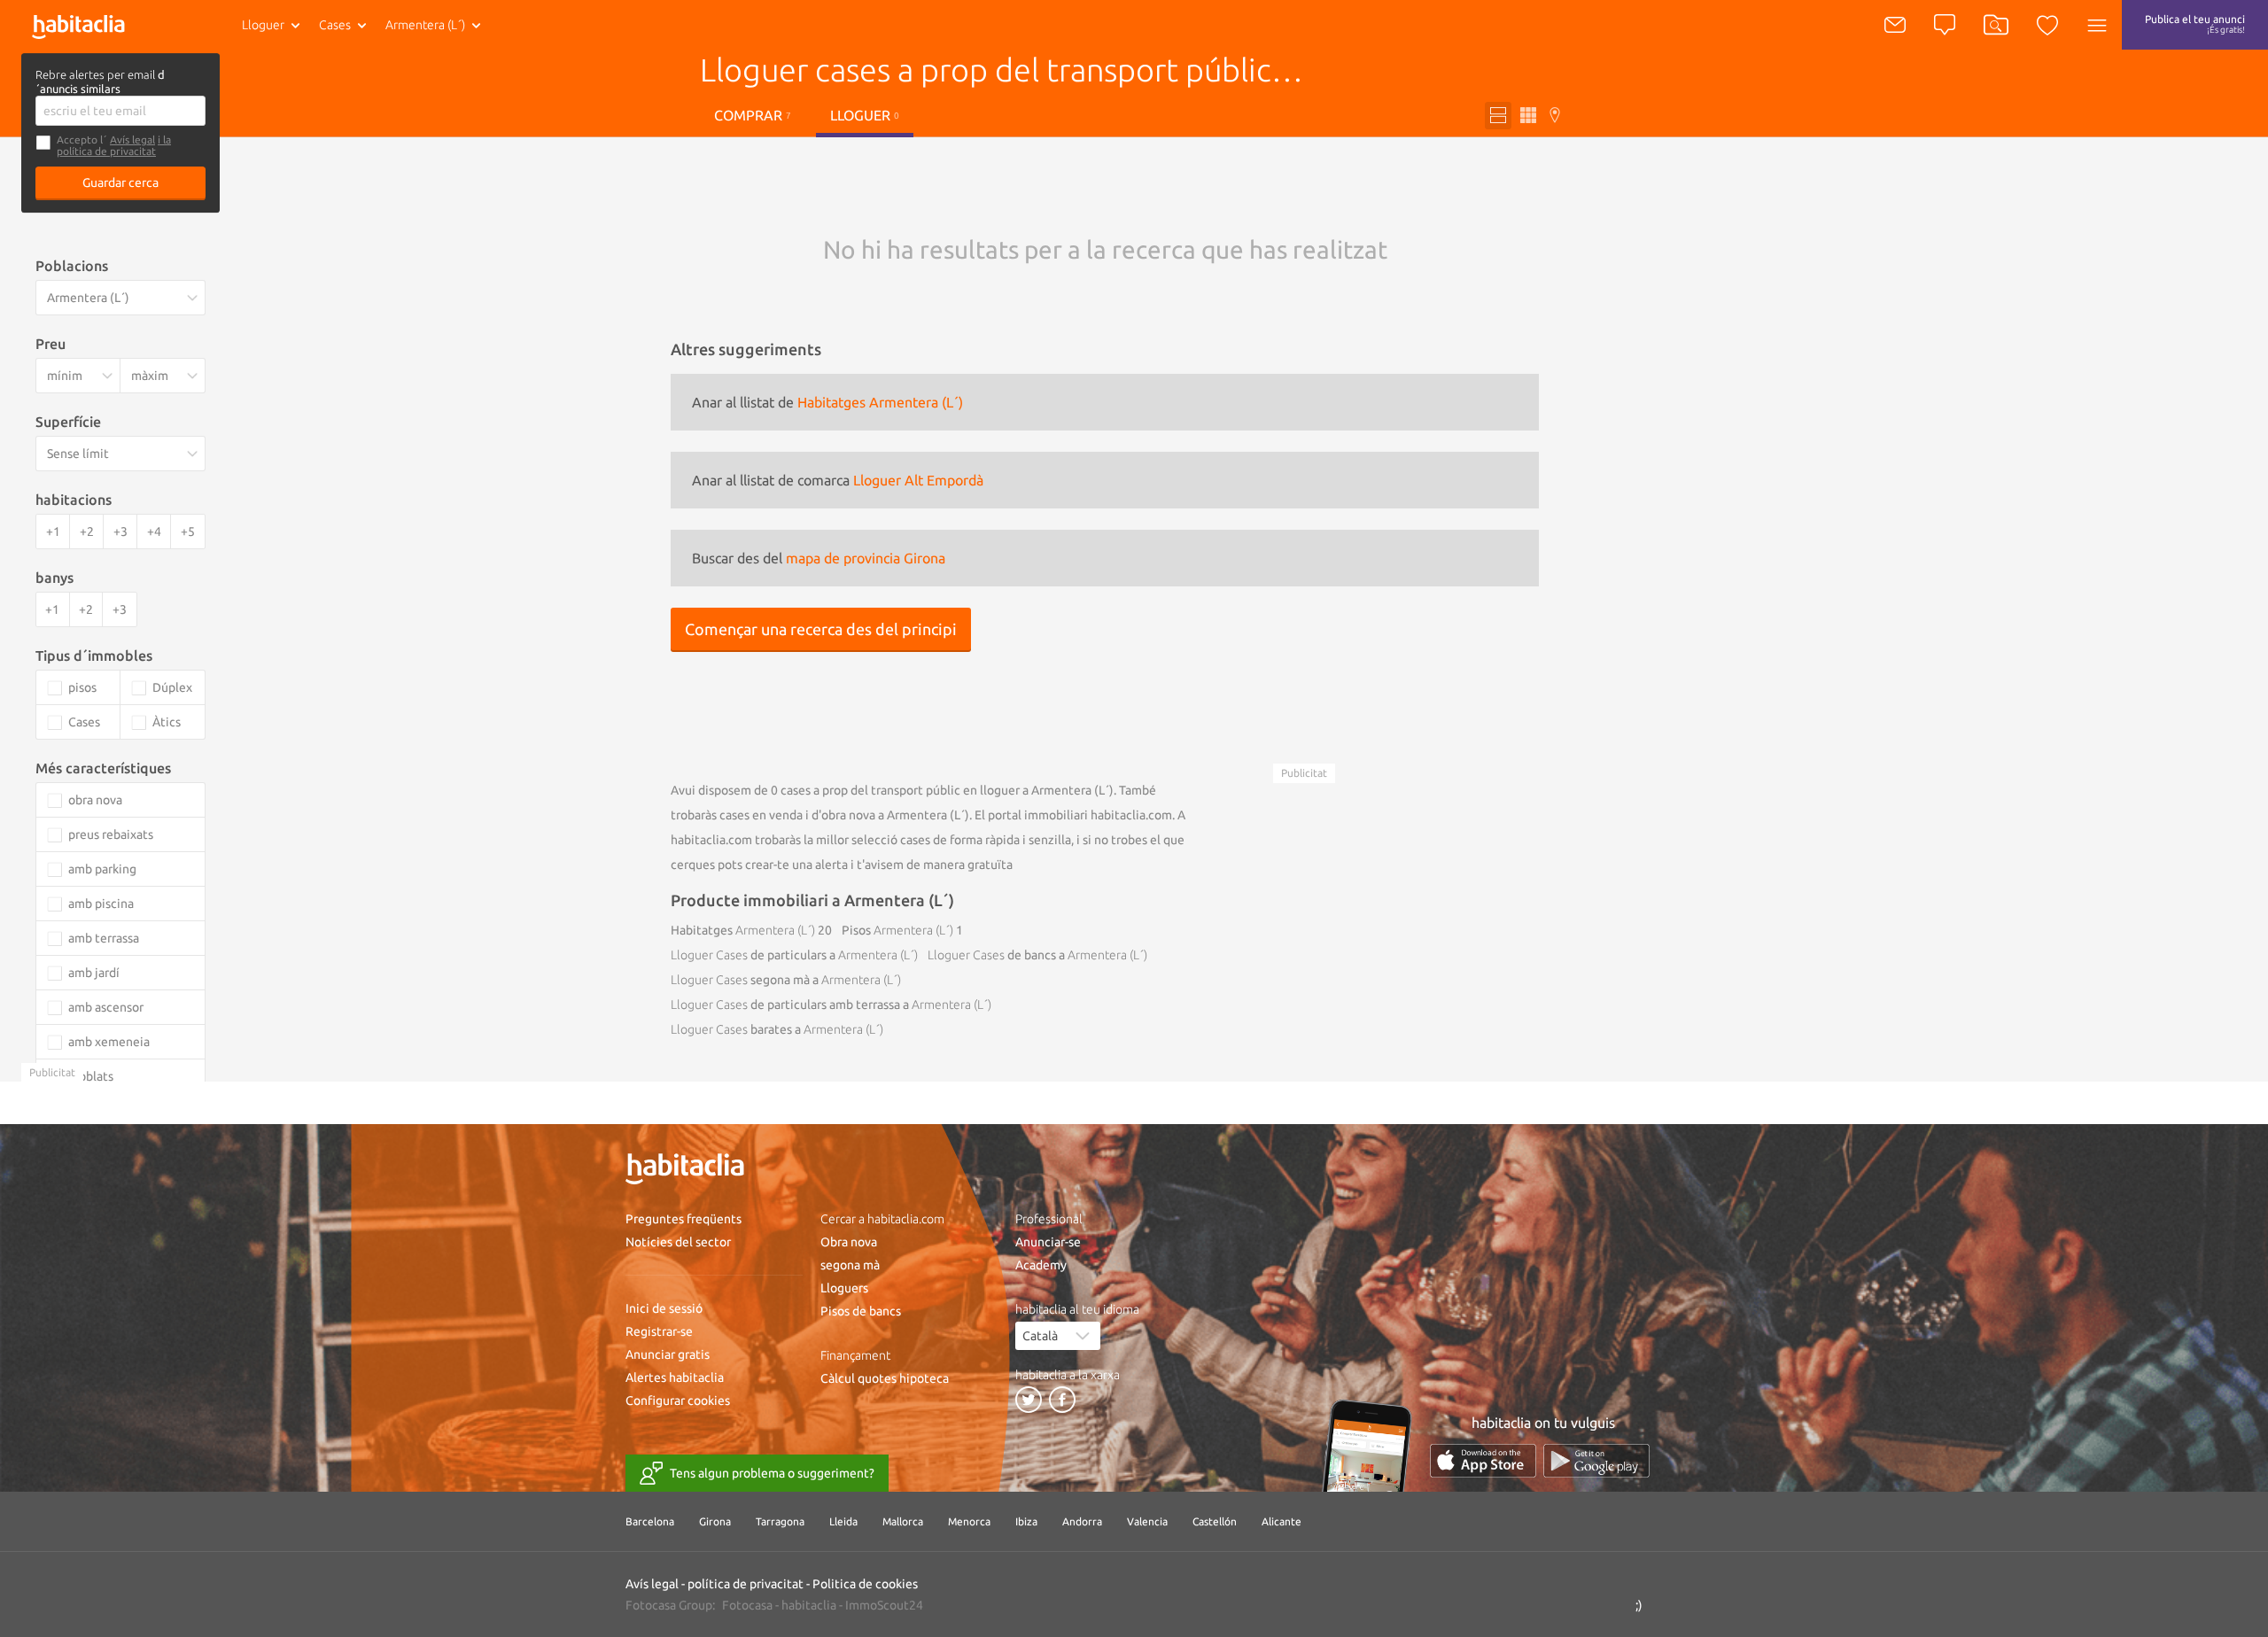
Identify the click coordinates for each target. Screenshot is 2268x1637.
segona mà (850, 1265)
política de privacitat (746, 1584)
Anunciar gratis (668, 1354)
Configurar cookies (678, 1400)
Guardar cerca (120, 182)
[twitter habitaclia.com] (1029, 1400)
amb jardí (94, 973)
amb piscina (101, 904)
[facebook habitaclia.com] (1062, 1400)
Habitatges (743, 930)
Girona (715, 1521)
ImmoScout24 (884, 1605)
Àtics (167, 722)
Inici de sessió (664, 1308)
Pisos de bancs (861, 1311)
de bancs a (1037, 955)
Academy (1041, 1265)
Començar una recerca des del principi (821, 629)
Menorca (969, 1521)
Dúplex (172, 687)
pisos (82, 687)
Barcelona (650, 1521)
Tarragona (780, 1521)
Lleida (843, 1521)
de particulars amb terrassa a (831, 1005)
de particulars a (794, 955)
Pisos (897, 930)
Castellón (1215, 1521)
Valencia (1147, 1521)
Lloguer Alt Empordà (918, 480)
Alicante (1282, 1521)
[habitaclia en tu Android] (1596, 1460)
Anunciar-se (1048, 1242)
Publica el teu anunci (2195, 24)
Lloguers (844, 1288)
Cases (335, 25)
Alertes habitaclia (675, 1377)
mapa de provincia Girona (866, 558)
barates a (777, 1029)
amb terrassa (104, 938)
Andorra (1082, 1521)
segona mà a (786, 980)
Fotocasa (747, 1605)
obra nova (95, 800)
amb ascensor (106, 1007)
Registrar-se (659, 1331)
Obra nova (849, 1242)
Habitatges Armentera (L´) (880, 402)
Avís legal (132, 140)
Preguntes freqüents (684, 1219)
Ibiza (1026, 1521)
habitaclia (809, 1605)
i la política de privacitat (114, 145)
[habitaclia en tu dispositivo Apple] (1483, 1460)
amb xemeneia (109, 1042)
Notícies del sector (678, 1242)
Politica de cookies (865, 1584)
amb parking (102, 869)
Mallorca (903, 1521)
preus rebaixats (111, 834)
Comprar (753, 115)
